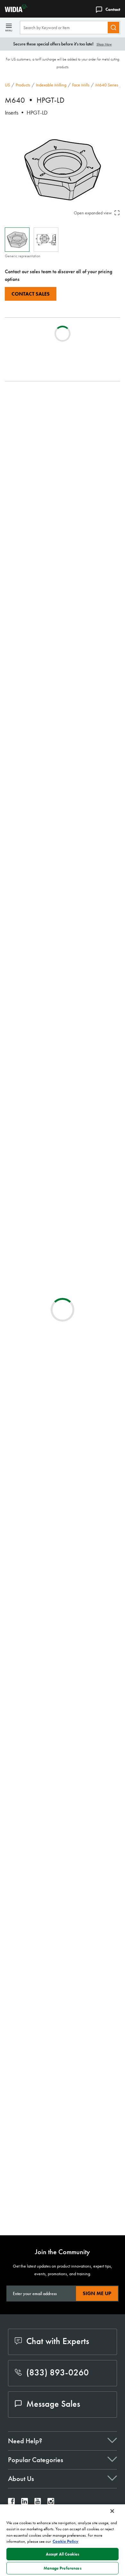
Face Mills (81, 85)
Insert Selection (32, 405)
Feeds (23, 413)
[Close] (112, 2511)
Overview (27, 398)
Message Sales (53, 2404)
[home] (14, 10)
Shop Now (104, 44)
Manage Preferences (62, 2568)
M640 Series (107, 85)
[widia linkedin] (25, 2503)
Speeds (25, 421)
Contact (113, 9)
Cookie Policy (66, 2541)
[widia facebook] (11, 2503)
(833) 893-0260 (58, 2372)
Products (23, 85)
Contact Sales (31, 294)
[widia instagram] (51, 2503)
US (7, 85)
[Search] (113, 28)
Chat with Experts (58, 2341)
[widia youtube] (38, 2503)
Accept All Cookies (63, 2554)
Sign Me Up (97, 2293)
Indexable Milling (51, 85)
